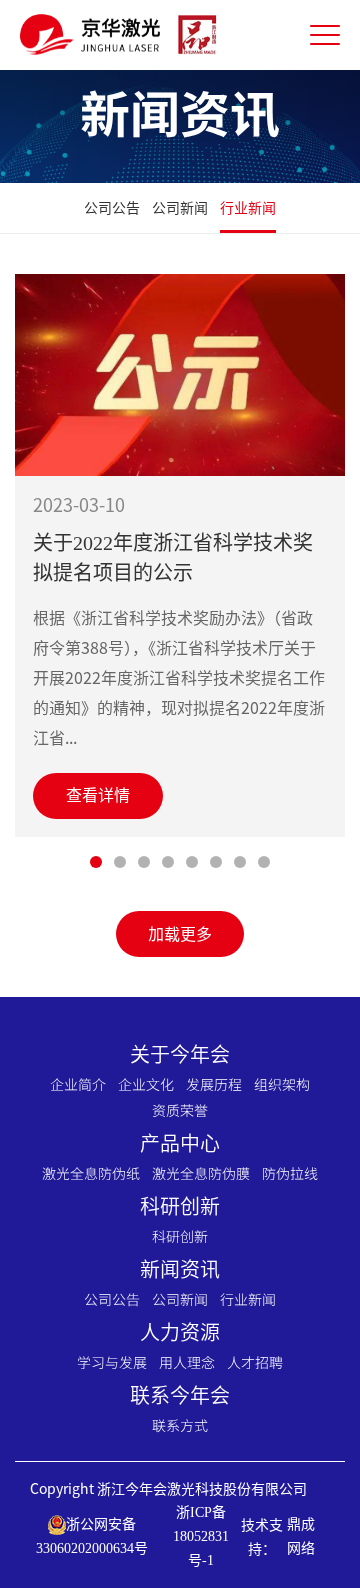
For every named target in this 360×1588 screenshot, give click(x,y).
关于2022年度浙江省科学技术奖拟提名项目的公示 (173, 558)
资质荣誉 (180, 1110)
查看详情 (98, 795)
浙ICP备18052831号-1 (201, 1536)
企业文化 (146, 1084)
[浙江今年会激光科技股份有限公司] (120, 35)
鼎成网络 (301, 1536)
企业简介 (78, 1084)
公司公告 (112, 208)
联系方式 (180, 1425)
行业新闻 (248, 208)
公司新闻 (180, 208)
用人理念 (187, 1362)
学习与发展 (112, 1362)
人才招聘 (255, 1362)
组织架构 (282, 1084)
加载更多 (180, 934)
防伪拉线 (290, 1173)
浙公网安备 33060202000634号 (92, 1536)
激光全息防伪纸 (91, 1173)
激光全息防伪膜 (201, 1173)
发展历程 (214, 1084)
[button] (96, 862)
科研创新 (180, 1236)
